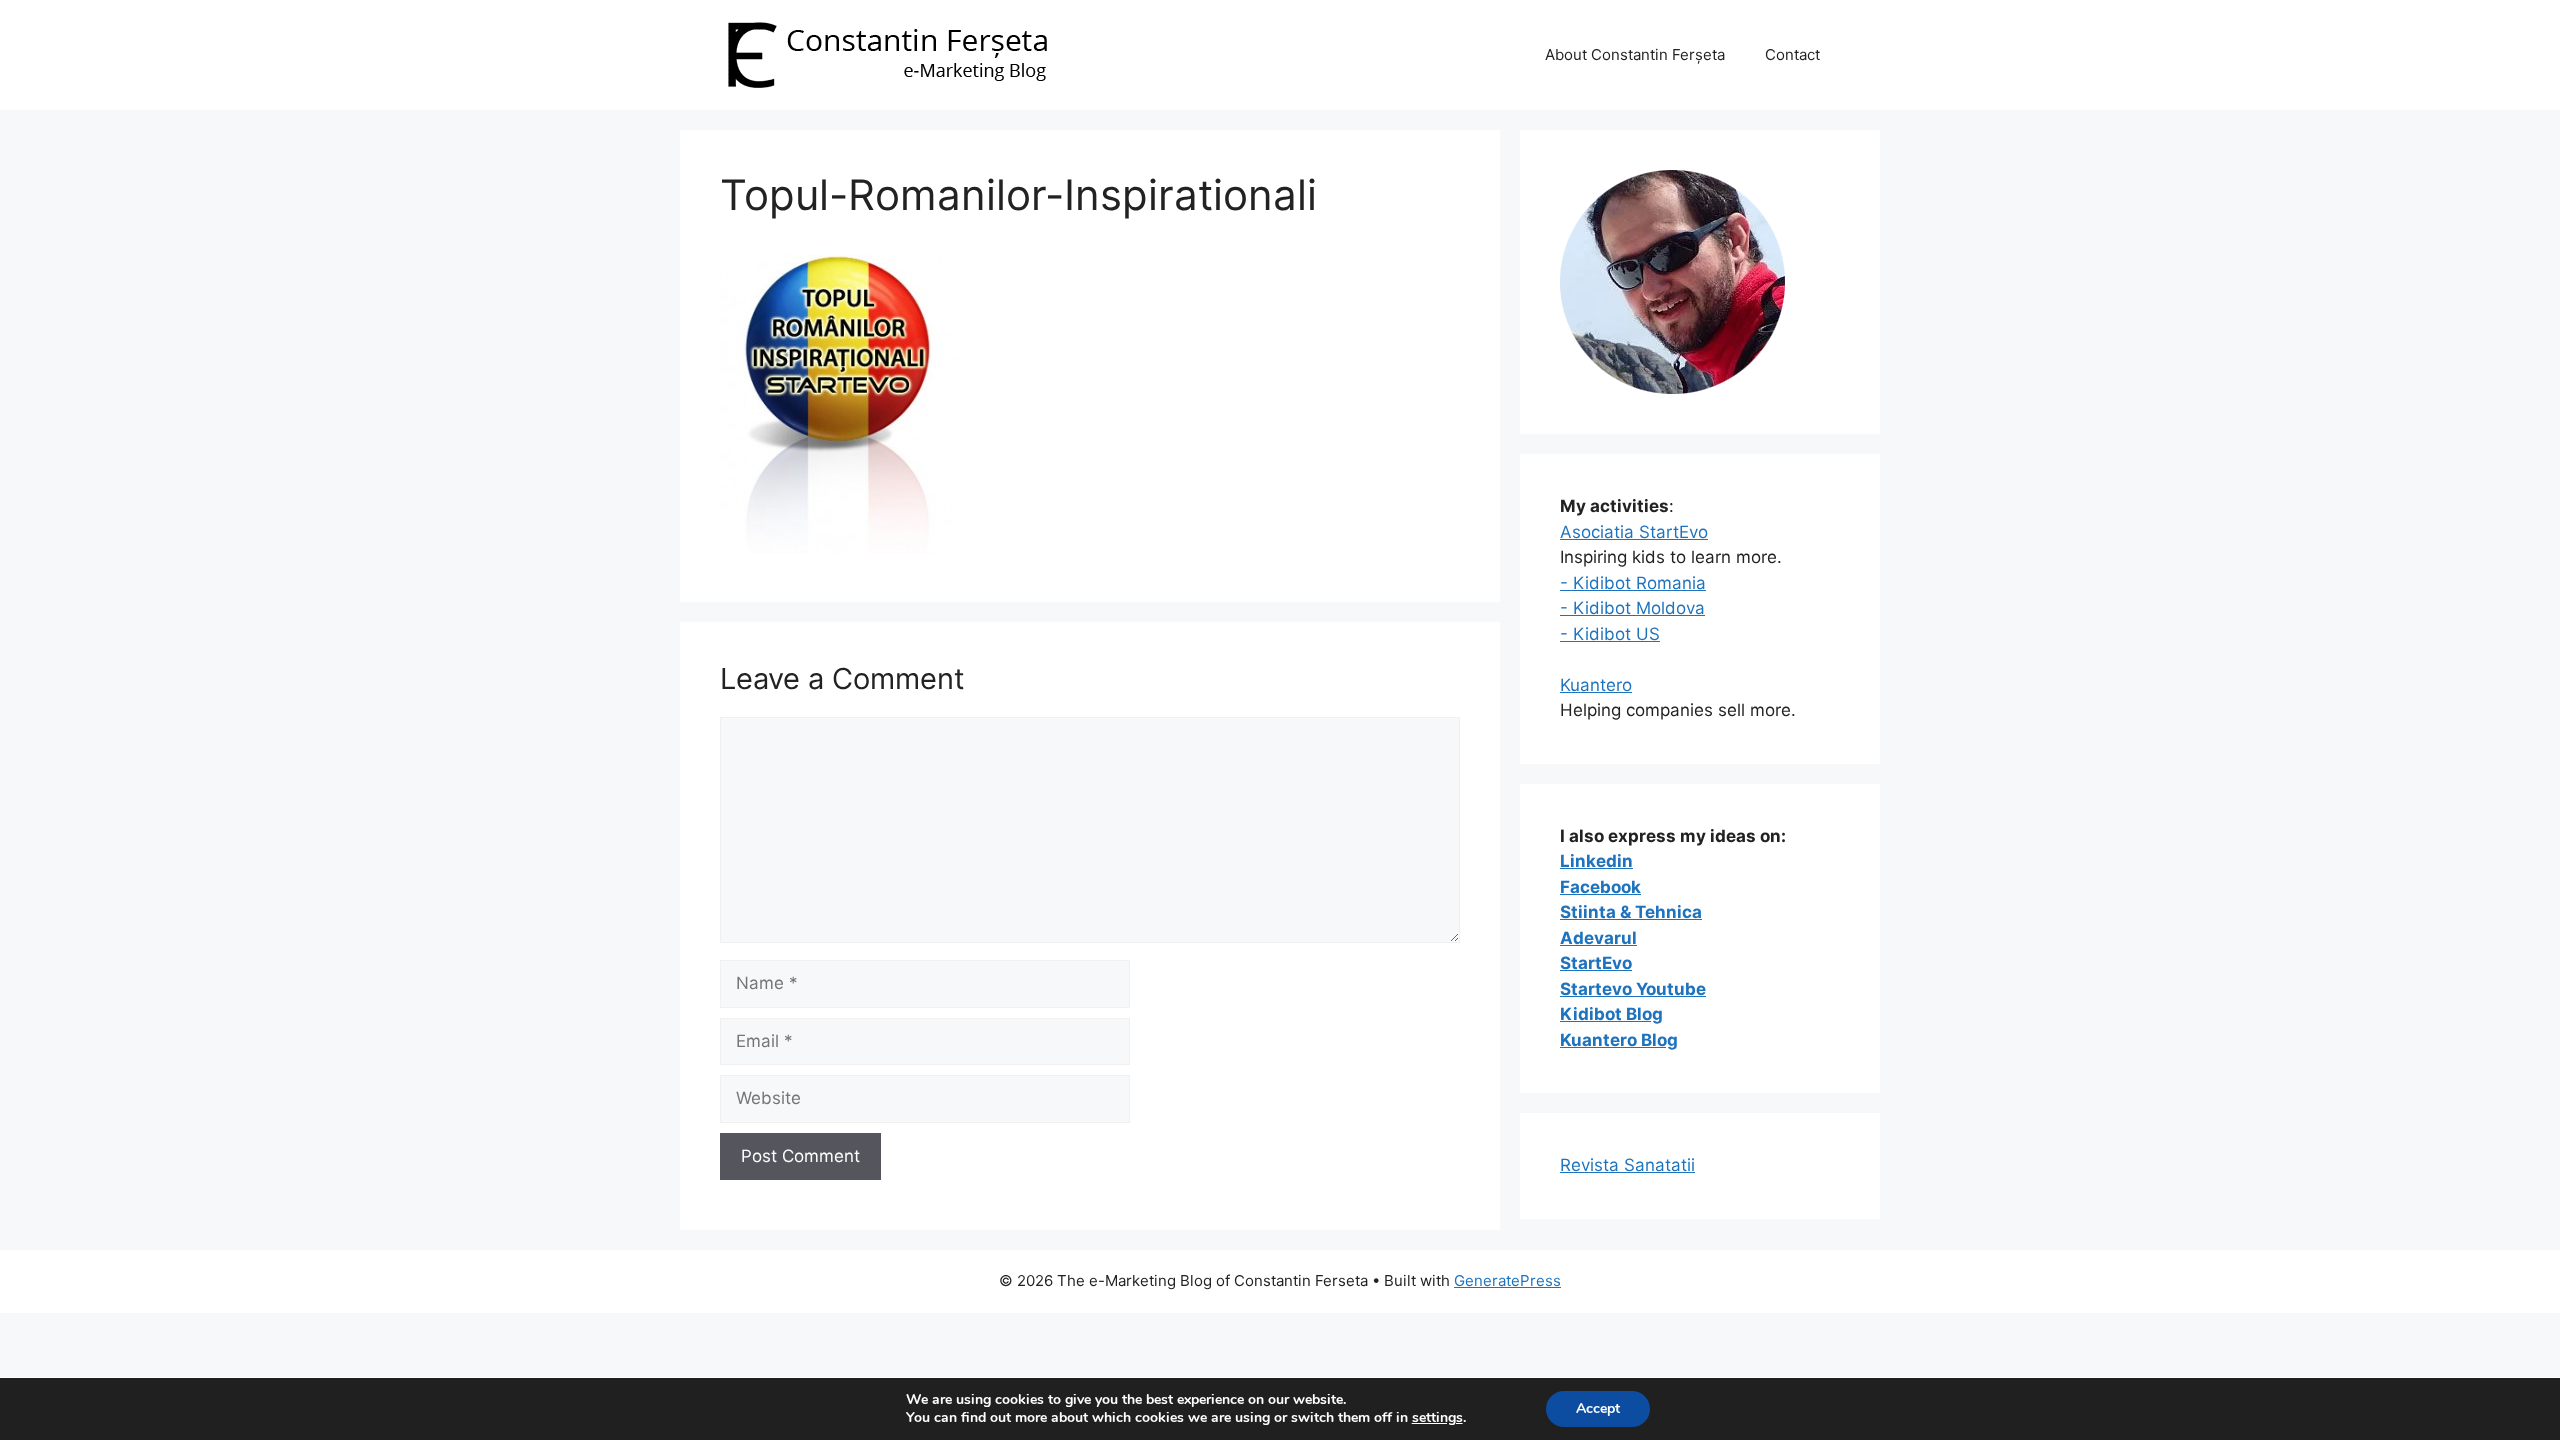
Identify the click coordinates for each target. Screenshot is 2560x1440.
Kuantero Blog (1619, 1040)
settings (1437, 1418)
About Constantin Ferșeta (1635, 54)
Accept (1598, 1408)
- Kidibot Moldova (1632, 608)
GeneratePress (1507, 1280)
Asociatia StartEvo (1634, 532)
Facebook (1600, 887)
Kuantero (1596, 685)
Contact (1792, 54)
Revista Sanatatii (1627, 1165)
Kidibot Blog (1611, 1014)
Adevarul (1598, 938)
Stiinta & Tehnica (1631, 912)
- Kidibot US (1610, 634)
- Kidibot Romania (1633, 583)
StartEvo (1596, 963)
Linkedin (1596, 861)
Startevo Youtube (1633, 989)
